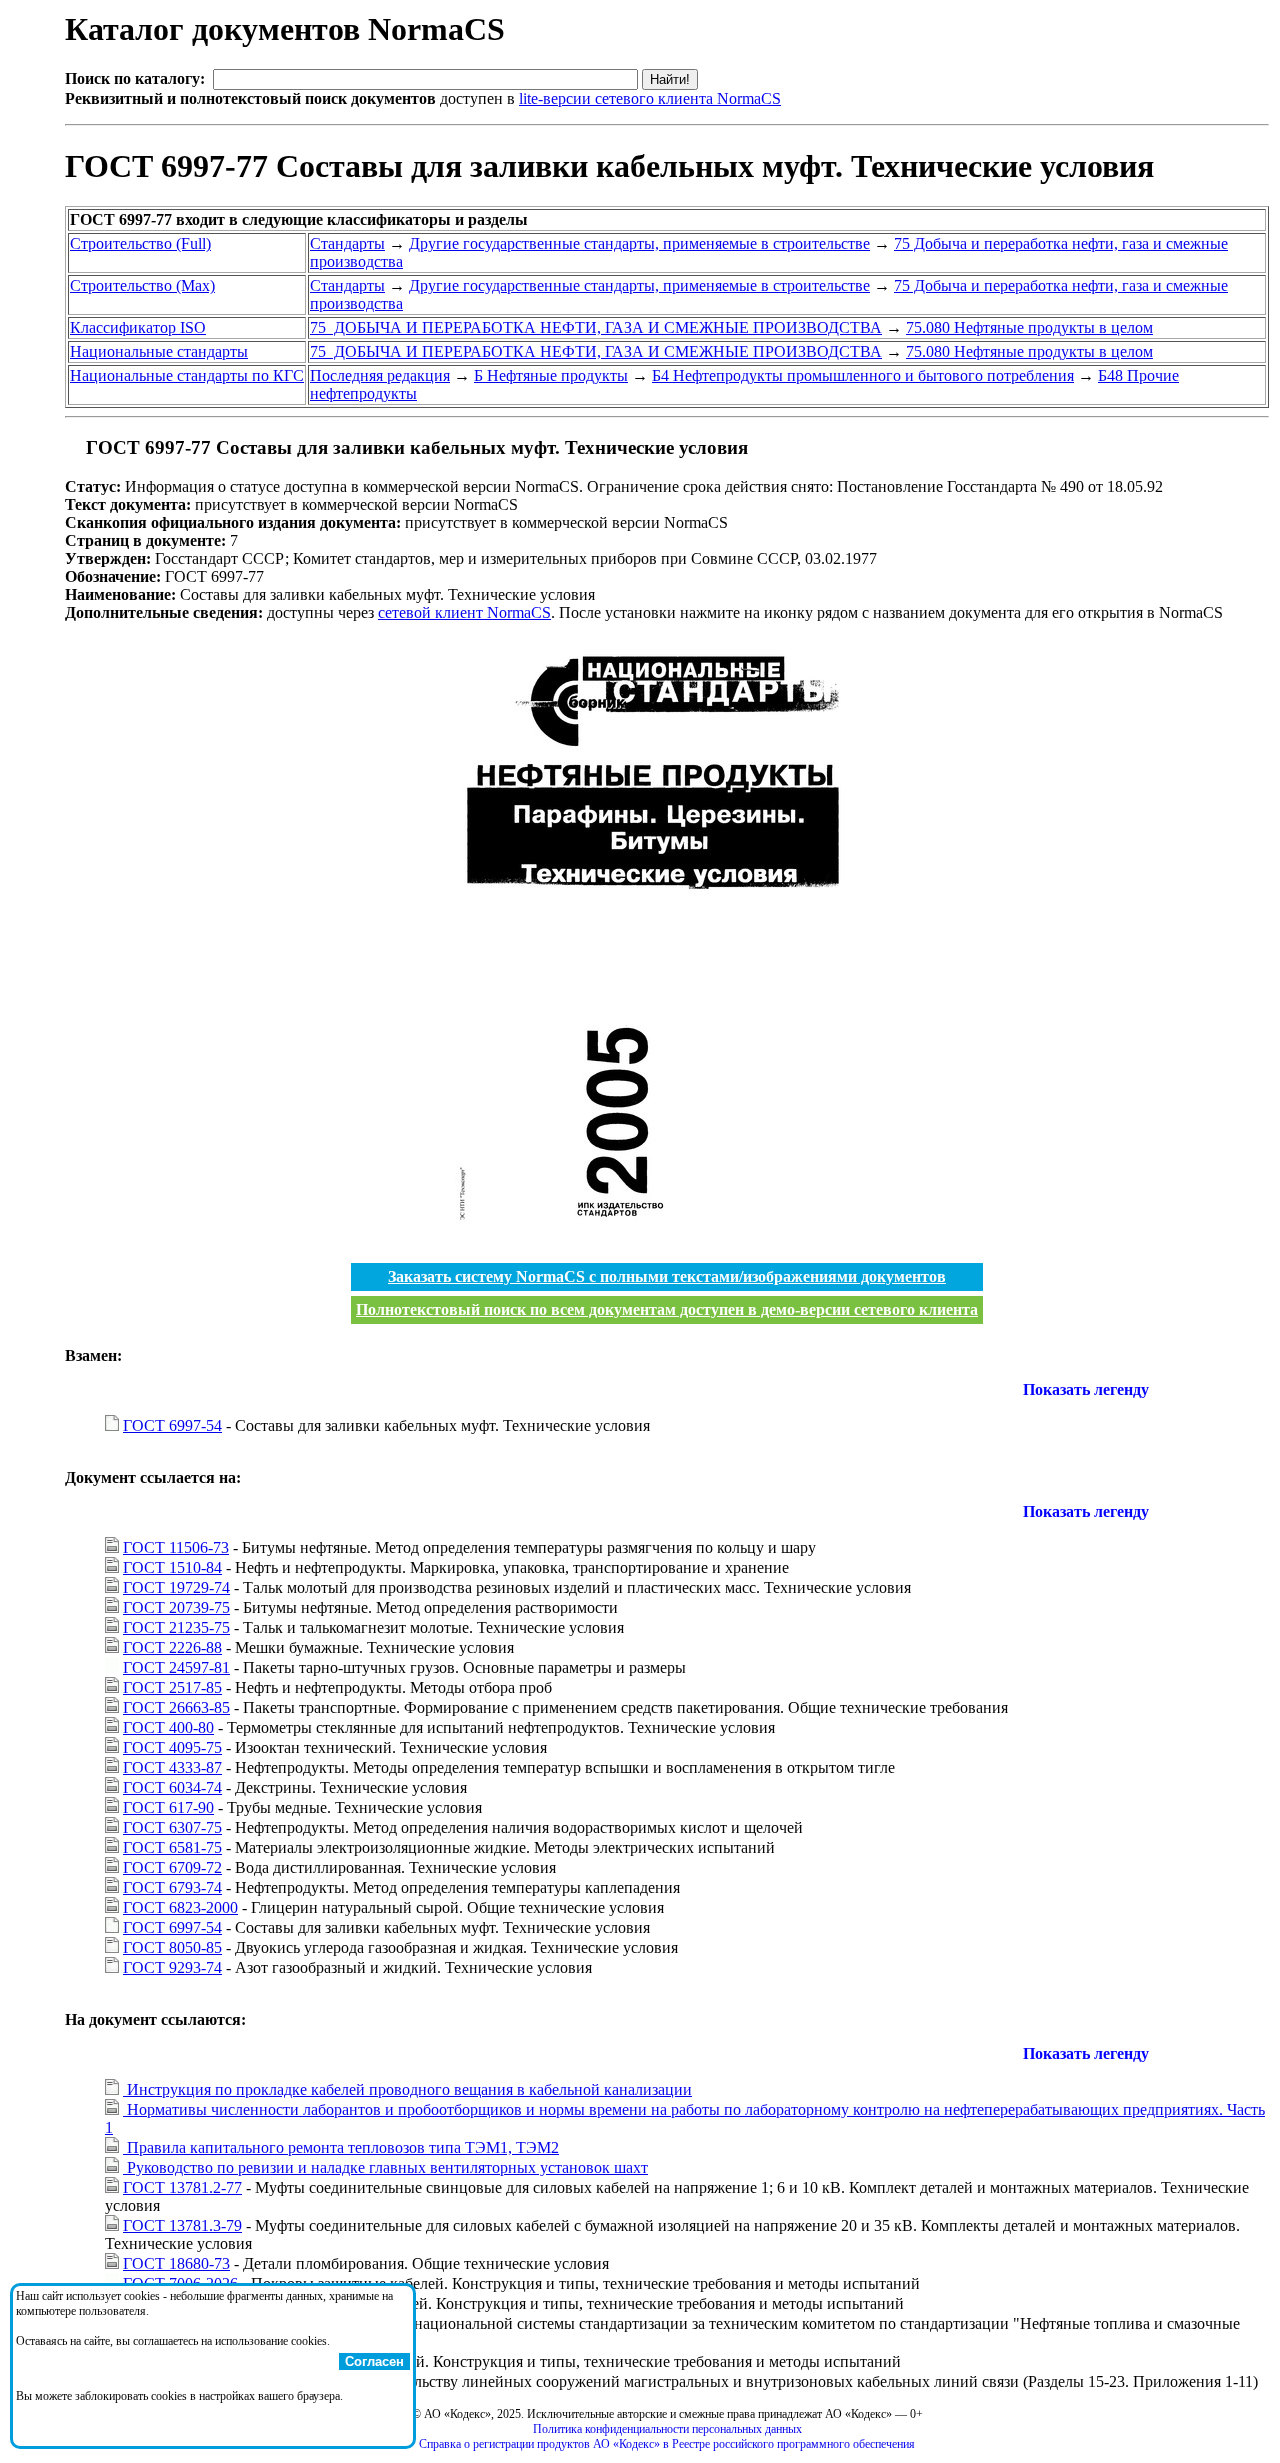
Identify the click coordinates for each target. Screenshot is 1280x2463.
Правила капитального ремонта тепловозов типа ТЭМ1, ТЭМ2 (341, 2147)
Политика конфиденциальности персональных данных (667, 2429)
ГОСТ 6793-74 (172, 1887)
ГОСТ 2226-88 (172, 1647)
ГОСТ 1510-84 (172, 1567)
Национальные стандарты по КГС (187, 375)
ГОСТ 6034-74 (172, 1787)
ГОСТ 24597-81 (176, 1667)
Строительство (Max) (142, 285)
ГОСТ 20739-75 (176, 1607)
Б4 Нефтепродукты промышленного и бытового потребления (863, 375)
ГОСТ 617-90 (168, 1807)
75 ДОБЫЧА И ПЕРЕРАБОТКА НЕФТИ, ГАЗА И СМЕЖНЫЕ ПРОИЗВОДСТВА (596, 327)
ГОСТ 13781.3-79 (182, 2225)
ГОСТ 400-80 (168, 1727)
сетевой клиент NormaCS (464, 612)
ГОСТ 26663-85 (176, 1707)
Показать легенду (1086, 1389)
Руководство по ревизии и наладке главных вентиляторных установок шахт (385, 2167)
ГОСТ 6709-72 (172, 1867)
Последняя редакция (380, 375)
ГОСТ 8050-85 (172, 1947)
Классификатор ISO (138, 327)
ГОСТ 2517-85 (172, 1687)
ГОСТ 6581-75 (172, 1847)
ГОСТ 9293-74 (172, 1967)
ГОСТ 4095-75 (172, 1747)
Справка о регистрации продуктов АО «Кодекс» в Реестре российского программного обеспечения (667, 2444)
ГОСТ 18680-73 (176, 2263)
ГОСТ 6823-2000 (180, 1907)
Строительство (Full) (140, 243)
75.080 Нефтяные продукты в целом (1029, 327)
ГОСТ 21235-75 (176, 1627)
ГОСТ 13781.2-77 (182, 2187)
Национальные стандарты (159, 351)
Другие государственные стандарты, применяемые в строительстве (639, 243)
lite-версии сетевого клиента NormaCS (650, 98)
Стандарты (347, 243)
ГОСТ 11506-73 (176, 1547)
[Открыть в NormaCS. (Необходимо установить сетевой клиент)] (73, 447)
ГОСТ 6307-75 (172, 1827)
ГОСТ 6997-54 (172, 1425)
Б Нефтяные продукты (551, 375)
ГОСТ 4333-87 (172, 1767)
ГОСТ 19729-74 (176, 1587)
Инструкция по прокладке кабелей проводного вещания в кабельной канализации (407, 2089)
